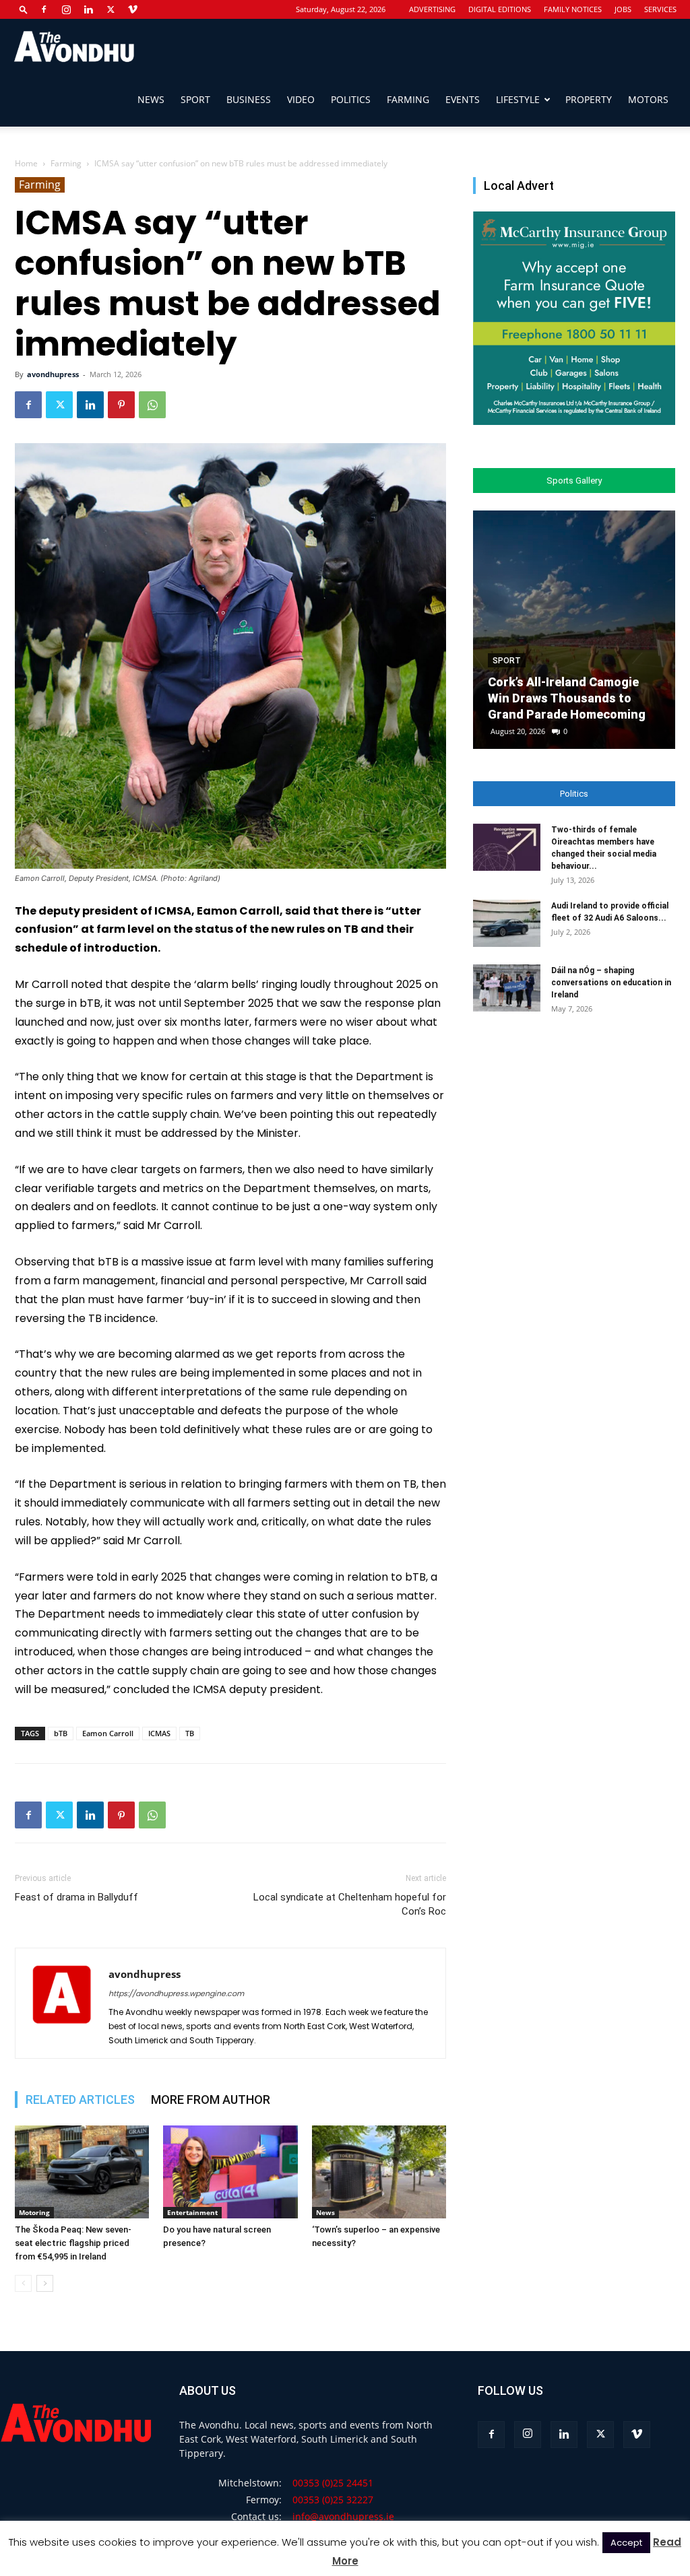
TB (190, 1733)
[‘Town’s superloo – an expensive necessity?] (379, 2172)
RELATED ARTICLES (80, 2100)
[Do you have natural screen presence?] (230, 2172)
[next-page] (45, 2283)
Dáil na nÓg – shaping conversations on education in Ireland (611, 983)
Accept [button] (626, 2543)
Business (249, 99)
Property (589, 99)
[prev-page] (23, 2283)
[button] (24, 9)
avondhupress (53, 374)
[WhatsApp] (152, 405)
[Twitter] (111, 9)
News (151, 99)
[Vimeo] (133, 9)
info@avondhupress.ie (343, 2516)
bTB (61, 1733)
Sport (195, 99)
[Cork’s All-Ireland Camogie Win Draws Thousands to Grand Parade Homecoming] (574, 630)
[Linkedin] (88, 9)
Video (301, 99)
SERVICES (660, 9)
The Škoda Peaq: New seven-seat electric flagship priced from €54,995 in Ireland (73, 2243)
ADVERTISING (432, 9)
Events (463, 99)
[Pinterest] (121, 405)
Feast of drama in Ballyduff (76, 1897)
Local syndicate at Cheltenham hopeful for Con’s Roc (350, 1904)
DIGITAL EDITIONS (500, 9)
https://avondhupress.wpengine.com (176, 1993)
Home (26, 163)
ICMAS (159, 1733)
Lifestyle (518, 99)
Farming (408, 99)
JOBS (623, 9)
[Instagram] (66, 9)
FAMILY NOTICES (573, 9)
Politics (351, 99)
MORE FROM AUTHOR (211, 2100)
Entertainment (192, 2212)
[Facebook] (44, 9)
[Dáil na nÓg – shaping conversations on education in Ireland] (507, 988)
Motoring (34, 2212)
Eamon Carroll (108, 1733)
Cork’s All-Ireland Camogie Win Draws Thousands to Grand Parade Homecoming (567, 698)
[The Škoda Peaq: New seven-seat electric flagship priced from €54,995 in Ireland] (82, 2172)
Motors (648, 99)
